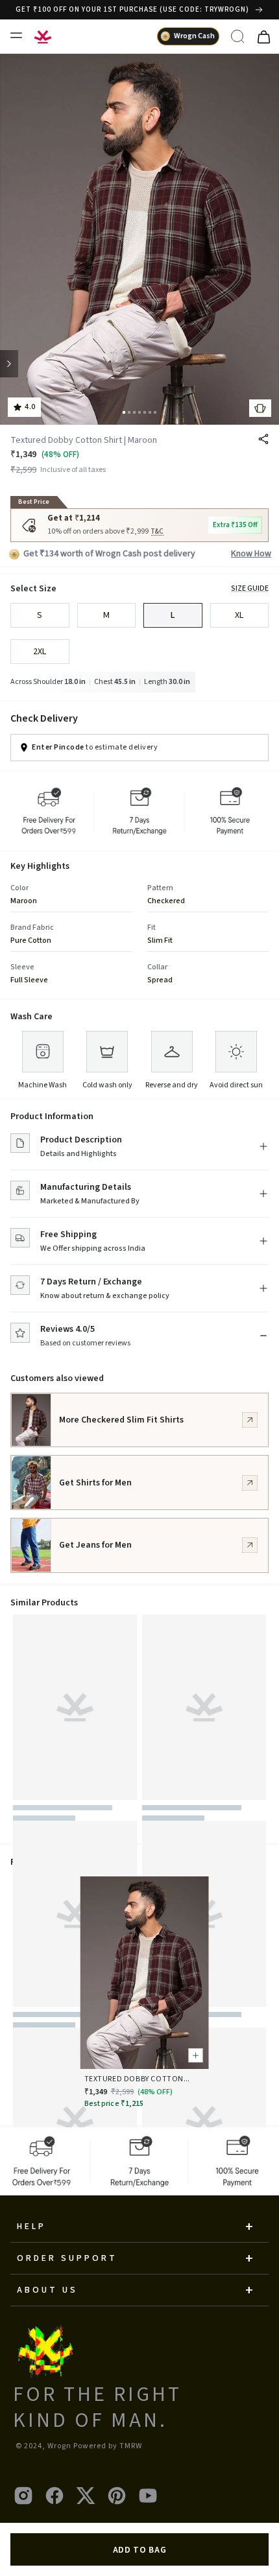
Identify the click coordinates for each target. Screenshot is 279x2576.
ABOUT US (47, 2290)
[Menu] (16, 35)
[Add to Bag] (194, 2053)
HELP (31, 2227)
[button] (124, 412)
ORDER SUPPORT (67, 2258)
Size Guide (250, 589)
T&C (158, 532)
